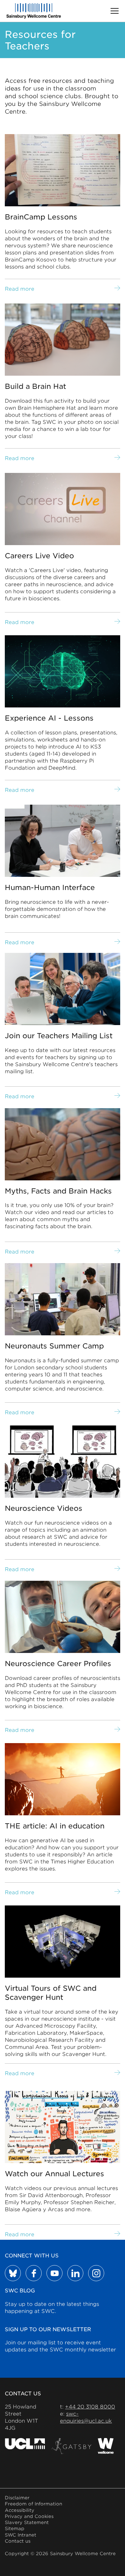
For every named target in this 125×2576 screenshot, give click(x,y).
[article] (63, 216)
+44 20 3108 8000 (90, 2407)
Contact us (18, 2541)
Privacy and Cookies (29, 2516)
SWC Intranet (21, 2535)
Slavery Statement (27, 2522)
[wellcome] (106, 2446)
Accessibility (20, 2510)
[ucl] (25, 2446)
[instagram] (96, 2273)
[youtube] (54, 2273)
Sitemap (15, 2529)
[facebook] (34, 2273)
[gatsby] (71, 2446)
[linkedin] (75, 2273)
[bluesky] (13, 2273)
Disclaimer (17, 2498)
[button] (115, 11)
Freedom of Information (33, 2504)
